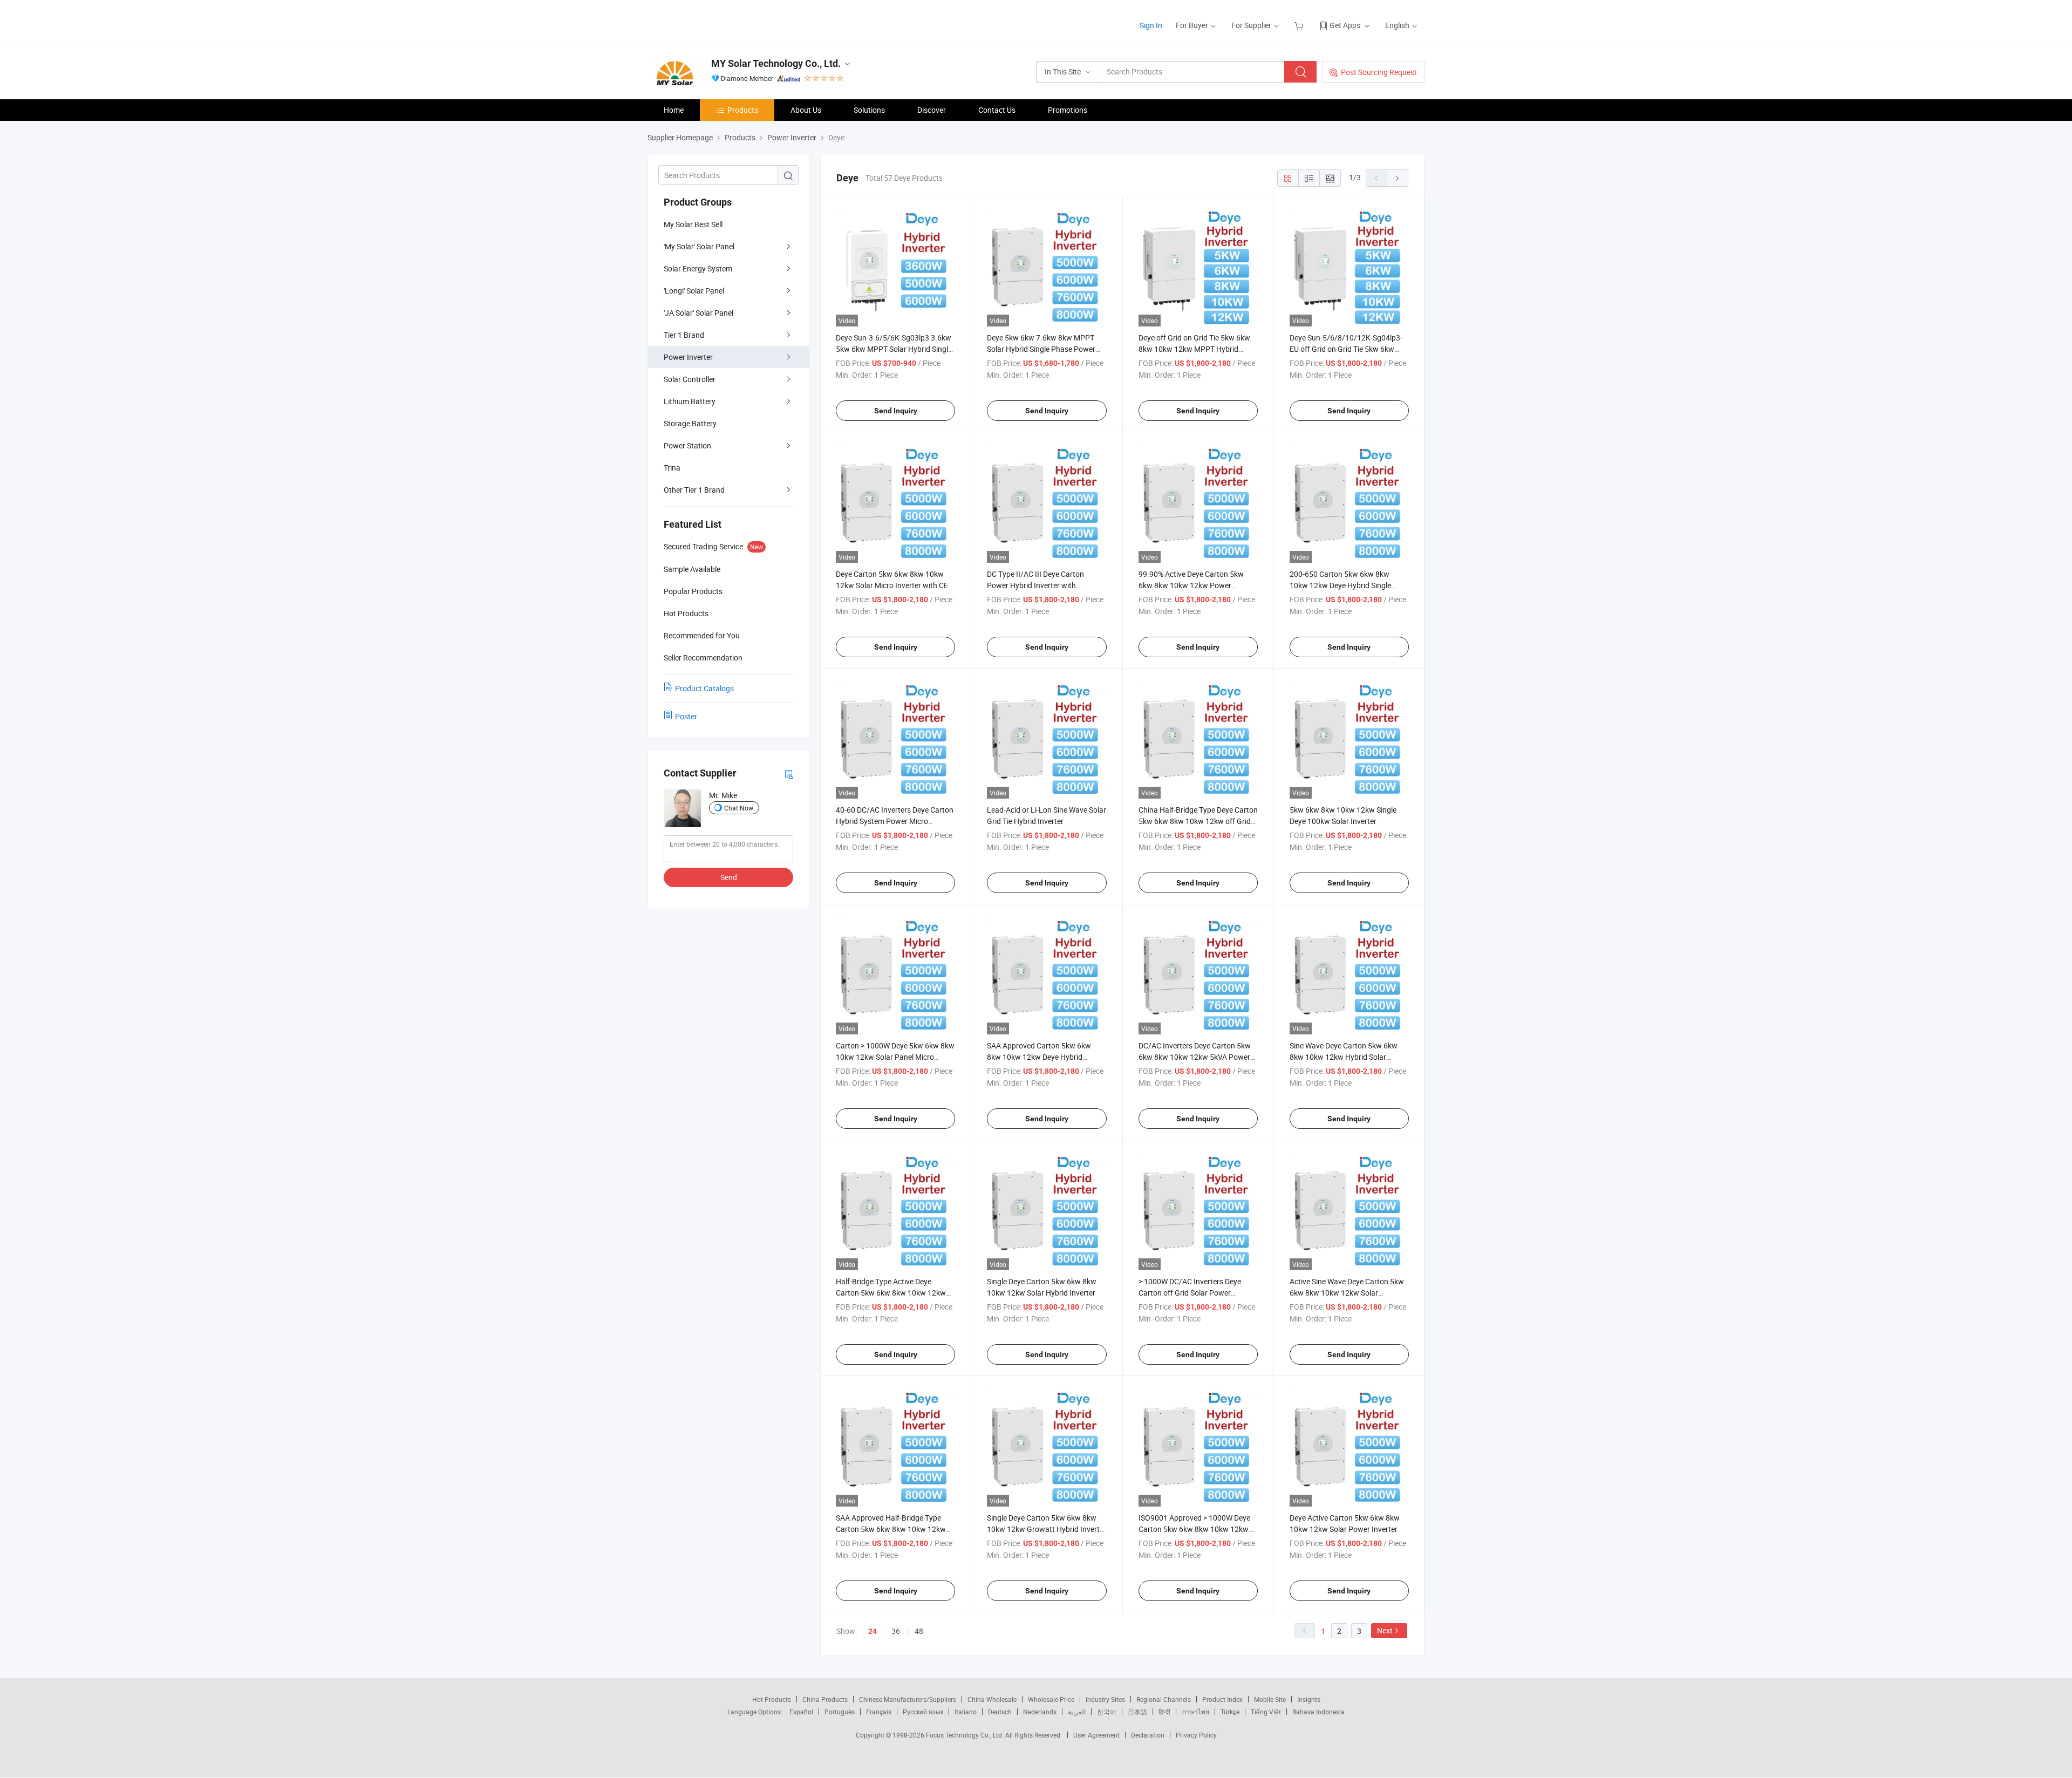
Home (674, 110)
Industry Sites (1105, 1699)
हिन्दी (1164, 1712)
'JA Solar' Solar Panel (698, 313)
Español (801, 1712)
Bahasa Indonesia (1318, 1712)
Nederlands (1040, 1712)
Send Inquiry (896, 411)
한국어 (1107, 1712)
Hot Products (772, 1699)
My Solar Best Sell (693, 224)
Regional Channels (1164, 1699)
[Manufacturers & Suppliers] (717, 21)
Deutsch (1000, 1712)
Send (729, 877)
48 (919, 1631)
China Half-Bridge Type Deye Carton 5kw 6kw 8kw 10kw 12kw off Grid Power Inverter (1198, 821)
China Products (825, 1699)
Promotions (1068, 110)
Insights (1309, 1699)
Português (840, 1712)
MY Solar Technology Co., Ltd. (776, 63)
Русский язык (923, 1712)
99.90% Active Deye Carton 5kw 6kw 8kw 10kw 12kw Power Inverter (1191, 585)
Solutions (869, 110)
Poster (686, 716)
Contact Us (997, 110)
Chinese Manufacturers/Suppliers (908, 1699)
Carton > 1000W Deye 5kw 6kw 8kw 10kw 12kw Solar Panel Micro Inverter (895, 1057)
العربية (1077, 1712)
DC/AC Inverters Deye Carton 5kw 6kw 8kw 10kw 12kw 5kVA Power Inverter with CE (1195, 1057)
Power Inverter (688, 357)
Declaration (1148, 1735)
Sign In (1151, 25)
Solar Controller (690, 379)
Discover (932, 110)
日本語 (1137, 1712)
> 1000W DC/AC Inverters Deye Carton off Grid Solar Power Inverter (1190, 1293)
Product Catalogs (704, 688)
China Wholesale (992, 1699)
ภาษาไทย (1195, 1712)
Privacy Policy (1196, 1735)
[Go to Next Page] (1398, 178)
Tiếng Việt (1266, 1712)
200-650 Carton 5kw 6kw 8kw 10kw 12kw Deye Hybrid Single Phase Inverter (1340, 585)
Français (879, 1712)
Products (743, 110)
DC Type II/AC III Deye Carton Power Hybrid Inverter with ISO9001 (1035, 585)
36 (896, 1631)
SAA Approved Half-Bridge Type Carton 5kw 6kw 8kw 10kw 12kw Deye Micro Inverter (891, 1529)
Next (1385, 1630)
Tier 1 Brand (684, 335)
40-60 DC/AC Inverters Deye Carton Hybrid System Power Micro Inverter (895, 821)
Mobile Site (1270, 1699)
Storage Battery (690, 423)
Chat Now (739, 808)
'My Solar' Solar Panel (699, 246)
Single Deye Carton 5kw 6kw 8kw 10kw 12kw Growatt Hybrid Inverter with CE (1047, 1529)
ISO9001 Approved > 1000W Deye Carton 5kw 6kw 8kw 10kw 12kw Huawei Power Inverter (1194, 1529)
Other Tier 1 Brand (694, 490)
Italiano (966, 1712)
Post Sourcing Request (1379, 72)
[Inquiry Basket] (1300, 25)
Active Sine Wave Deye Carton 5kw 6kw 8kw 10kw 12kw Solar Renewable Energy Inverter (1347, 1293)
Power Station (687, 445)
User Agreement (1096, 1735)
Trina (672, 468)
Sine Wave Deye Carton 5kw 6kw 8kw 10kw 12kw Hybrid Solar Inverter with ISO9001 (1344, 1057)
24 (873, 1631)
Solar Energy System (698, 268)
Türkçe (1230, 1712)
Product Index (1222, 1699)
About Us (806, 110)
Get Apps (1345, 25)
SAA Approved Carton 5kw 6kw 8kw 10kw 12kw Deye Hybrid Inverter (1039, 1057)
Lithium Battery (690, 401)
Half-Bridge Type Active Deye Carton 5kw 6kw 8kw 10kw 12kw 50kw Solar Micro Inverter (891, 1293)
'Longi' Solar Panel (694, 291)
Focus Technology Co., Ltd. (966, 1735)
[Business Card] (789, 774)
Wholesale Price (1051, 1699)
